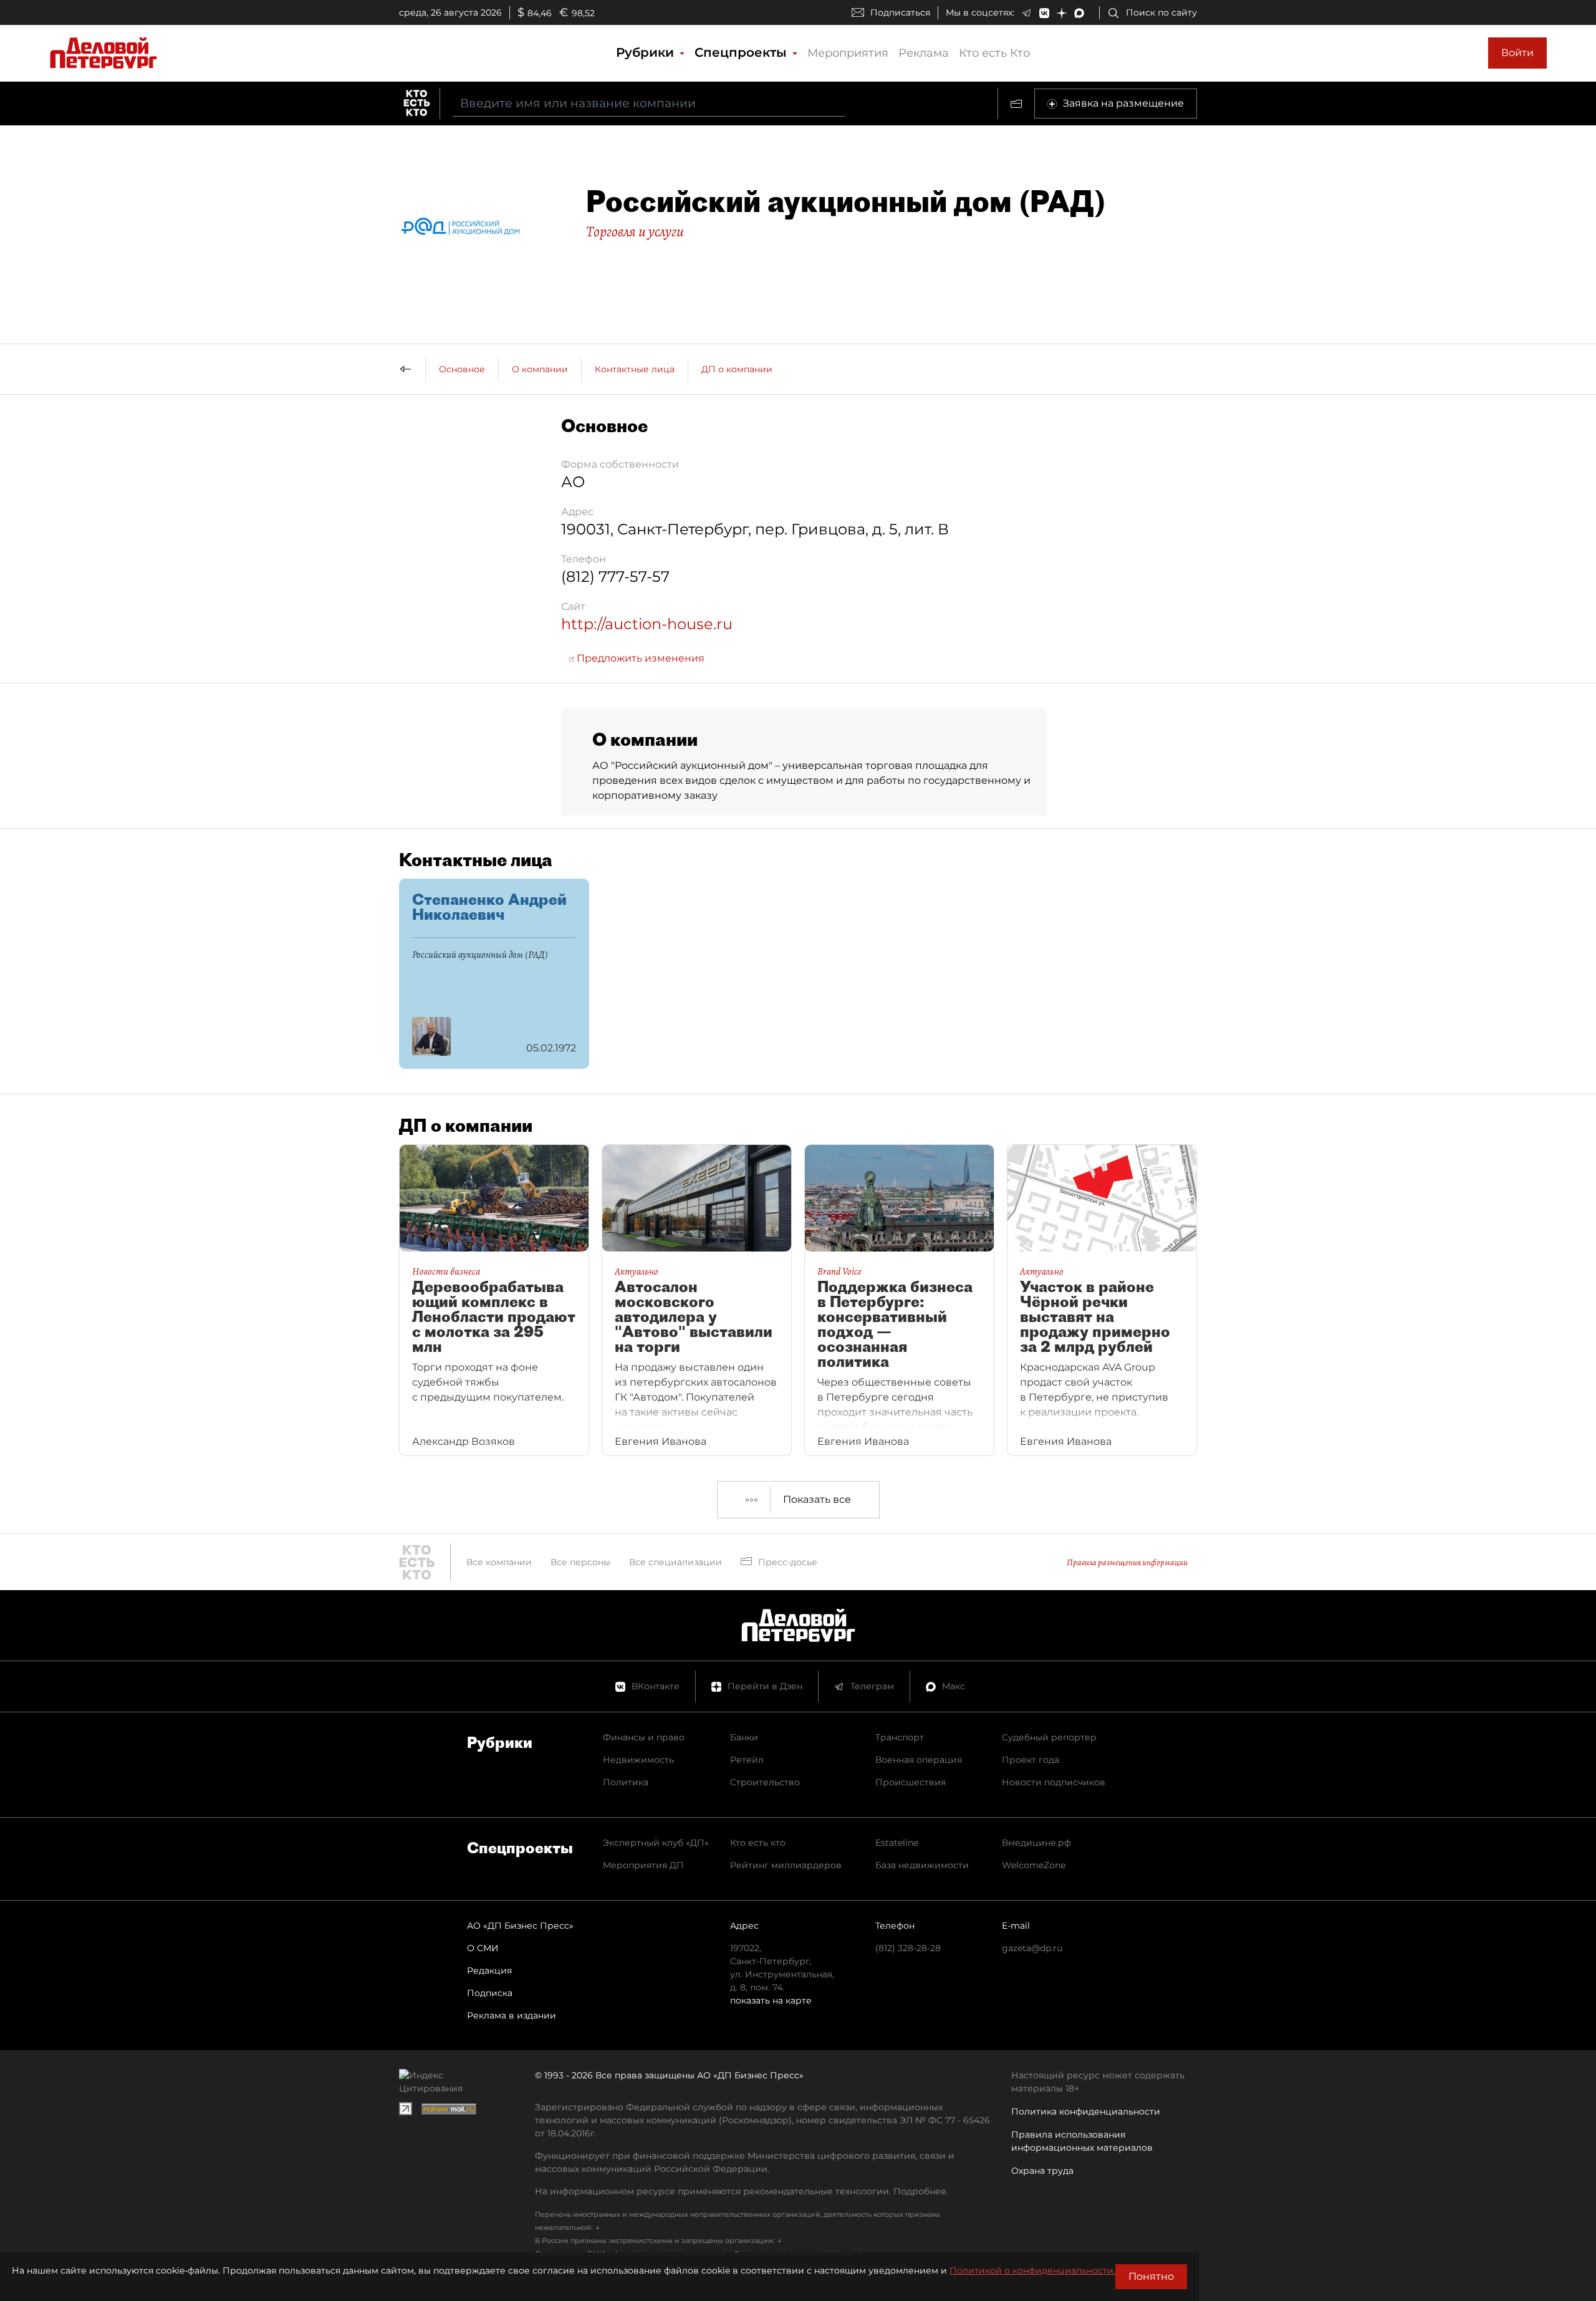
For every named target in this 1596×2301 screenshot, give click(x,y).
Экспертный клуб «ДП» (656, 1843)
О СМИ (483, 1948)
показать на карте (771, 2000)
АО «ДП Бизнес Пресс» (520, 1926)
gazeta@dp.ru (1032, 1948)
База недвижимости (922, 1865)
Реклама (924, 53)
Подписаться (900, 12)
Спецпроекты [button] (743, 52)
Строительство (765, 1782)
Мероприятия (848, 53)
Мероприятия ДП (643, 1865)
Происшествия (911, 1782)
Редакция (489, 1971)
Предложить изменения (639, 658)
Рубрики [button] (647, 52)
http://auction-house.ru (647, 624)
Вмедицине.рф (1036, 1843)
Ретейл (747, 1760)
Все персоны (580, 1562)
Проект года (1031, 1760)
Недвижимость (638, 1760)
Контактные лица (635, 369)
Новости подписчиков (1054, 1782)
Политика (626, 1782)
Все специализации (675, 1562)
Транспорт (900, 1737)
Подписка (490, 1993)
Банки (744, 1737)
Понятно (1151, 2276)
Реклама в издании (512, 2015)
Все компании (499, 1562)
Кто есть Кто (994, 53)
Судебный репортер (1049, 1737)
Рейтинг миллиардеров (786, 1865)
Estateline (897, 1843)
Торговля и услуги (635, 231)
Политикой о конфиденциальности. (1032, 2270)
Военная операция (919, 1760)
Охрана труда (1042, 2171)
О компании (540, 369)
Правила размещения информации (1127, 1562)
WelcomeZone (1034, 1865)
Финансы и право (644, 1737)
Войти (1517, 53)
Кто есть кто (758, 1843)
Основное (462, 369)
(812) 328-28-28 (908, 1948)
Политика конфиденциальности (1086, 2111)
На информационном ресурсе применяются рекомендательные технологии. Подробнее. (742, 2191)
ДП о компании (737, 369)
